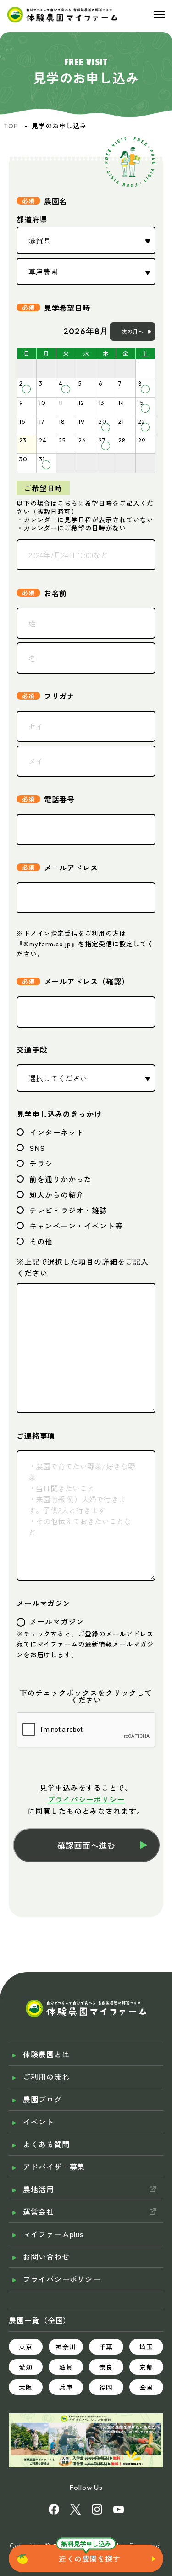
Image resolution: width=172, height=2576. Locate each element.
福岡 (106, 2387)
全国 (146, 2387)
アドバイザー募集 (54, 2167)
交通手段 (32, 1050)
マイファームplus (54, 2234)
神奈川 (66, 2347)
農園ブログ (42, 2099)
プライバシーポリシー (86, 1799)
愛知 (26, 2367)
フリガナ (60, 696)
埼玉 (146, 2347)
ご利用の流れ (46, 2077)
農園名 (56, 201)
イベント (39, 2122)
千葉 (106, 2347)
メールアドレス (71, 867)
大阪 (26, 2387)
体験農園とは (46, 2054)
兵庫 (66, 2387)
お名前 (56, 593)
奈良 (106, 2367)
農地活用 (39, 2189)
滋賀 (66, 2367)
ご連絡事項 (36, 1436)
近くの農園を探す (90, 2559)
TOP (11, 126)
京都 (146, 2367)
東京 (26, 2347)
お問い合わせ (46, 2256)
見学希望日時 (67, 307)
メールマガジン (44, 1603)
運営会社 (39, 2211)
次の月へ (133, 331)
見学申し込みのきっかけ (59, 1114)
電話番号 (60, 799)
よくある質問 (46, 2144)
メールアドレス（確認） (87, 981)
